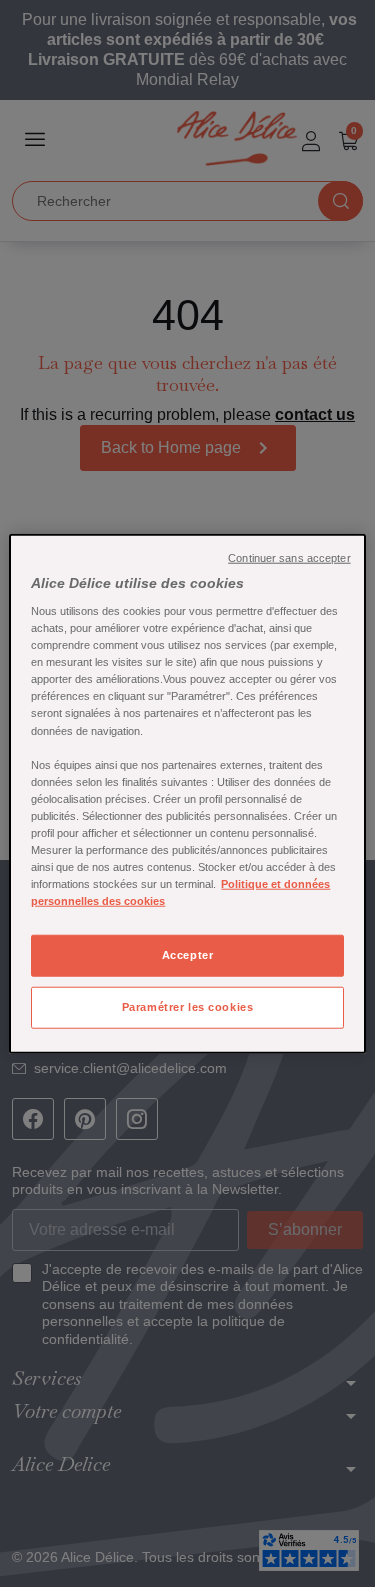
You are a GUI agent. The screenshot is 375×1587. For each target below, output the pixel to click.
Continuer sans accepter (289, 557)
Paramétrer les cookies (188, 1007)
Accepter (188, 955)
